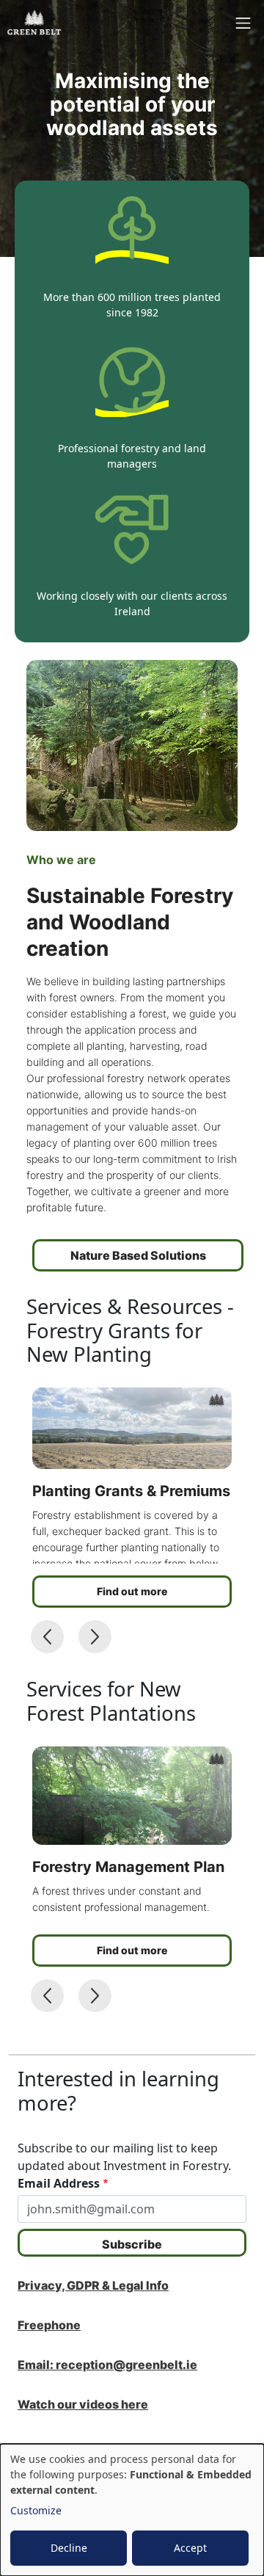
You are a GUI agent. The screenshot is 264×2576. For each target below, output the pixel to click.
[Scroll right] (95, 1637)
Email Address (59, 2183)
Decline (69, 2548)
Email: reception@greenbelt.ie (107, 2365)
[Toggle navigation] (243, 23)
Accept (190, 2548)
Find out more (132, 1591)
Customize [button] (36, 2510)
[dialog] (132, 2510)
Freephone (49, 2325)
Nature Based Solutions (138, 1255)
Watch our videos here (83, 2404)
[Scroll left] (47, 1637)
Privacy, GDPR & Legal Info (93, 2285)
